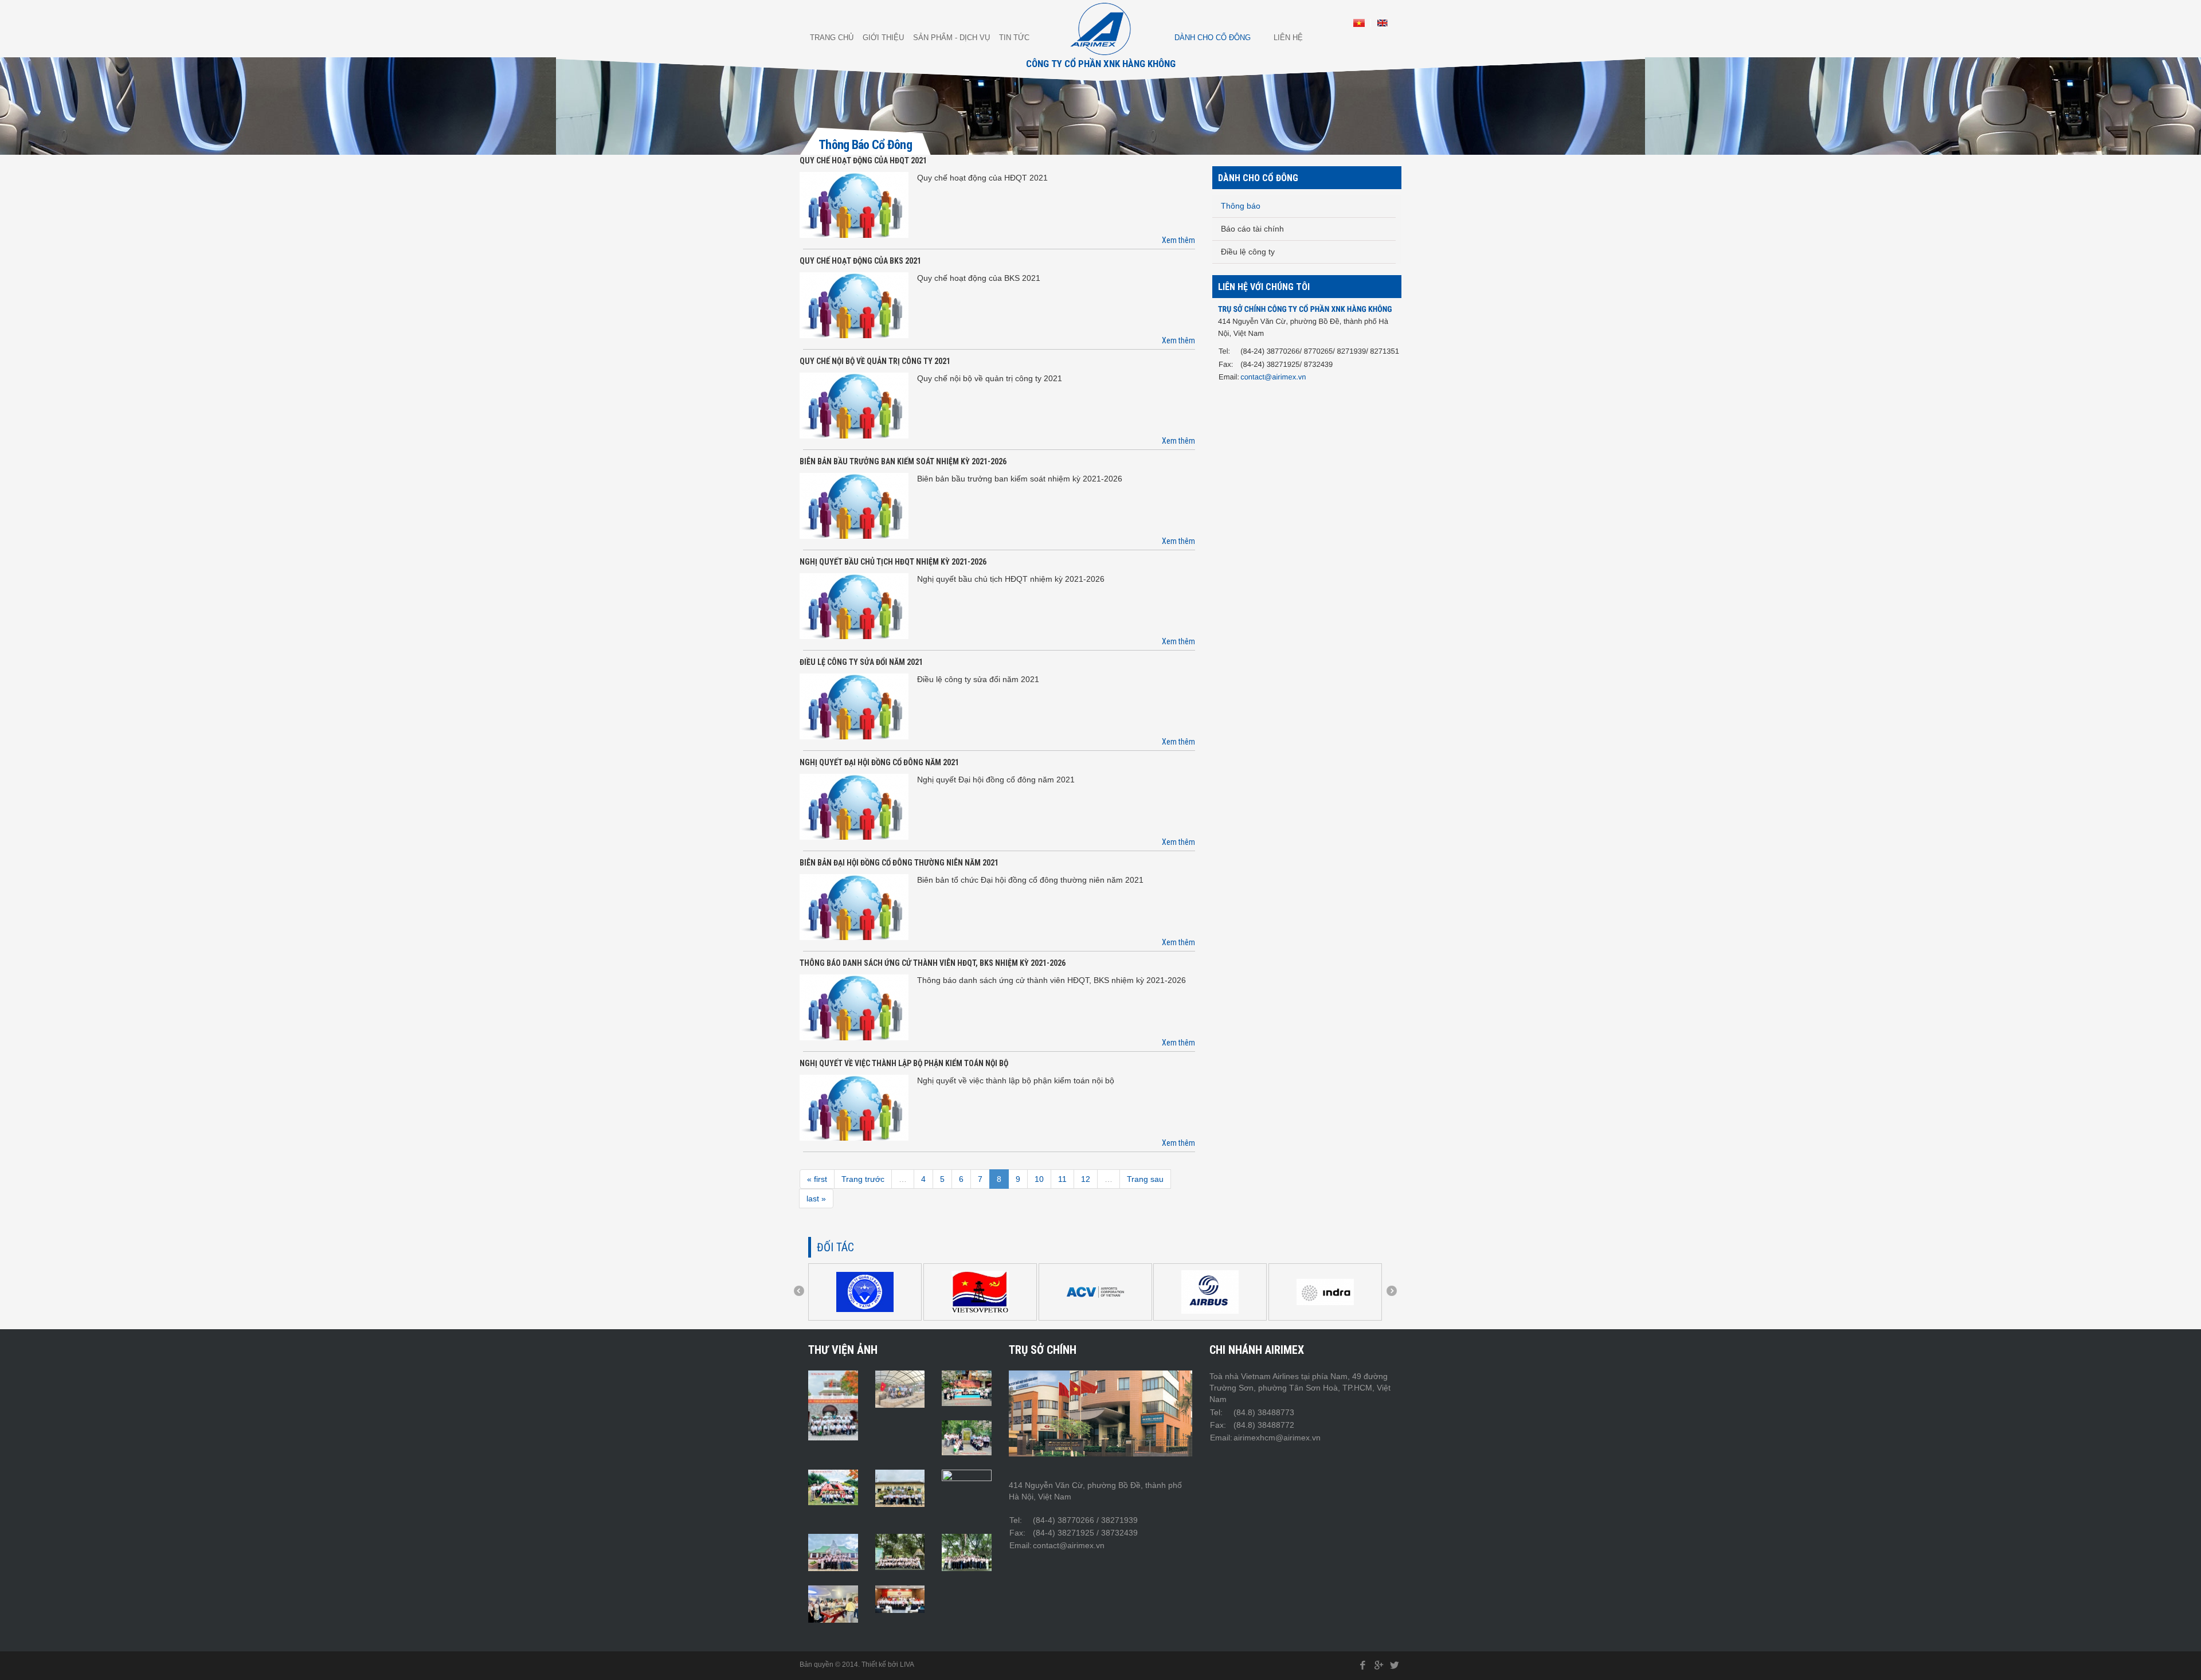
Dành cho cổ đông (1213, 38)
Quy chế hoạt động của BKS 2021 (860, 261)
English (1383, 23)
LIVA (907, 1665)
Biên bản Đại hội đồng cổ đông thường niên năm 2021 (899, 863)
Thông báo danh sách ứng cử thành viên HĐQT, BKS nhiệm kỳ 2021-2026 (933, 963)
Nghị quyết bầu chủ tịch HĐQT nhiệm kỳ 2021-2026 (893, 562)
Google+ (1378, 1665)
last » (816, 1199)
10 (1039, 1179)
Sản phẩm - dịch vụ (951, 38)
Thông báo (1241, 206)
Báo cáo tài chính (1252, 229)
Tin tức (1014, 38)
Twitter (1395, 1665)
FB (1363, 1665)
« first (817, 1179)
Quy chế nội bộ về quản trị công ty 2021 (875, 361)
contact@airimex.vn (1273, 377)
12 (1086, 1179)
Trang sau (1145, 1179)
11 (1062, 1179)
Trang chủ (832, 38)
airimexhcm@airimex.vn (1277, 1438)
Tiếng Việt (1359, 23)
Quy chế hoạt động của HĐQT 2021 (863, 160)
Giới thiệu (883, 38)
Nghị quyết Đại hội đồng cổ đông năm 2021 (879, 762)
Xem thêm (1178, 240)
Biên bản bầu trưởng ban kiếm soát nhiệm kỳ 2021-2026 (903, 461)
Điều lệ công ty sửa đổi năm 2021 (861, 662)
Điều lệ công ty (1248, 252)
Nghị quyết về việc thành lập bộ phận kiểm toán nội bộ (904, 1063)
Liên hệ (1288, 38)
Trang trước (863, 1179)
